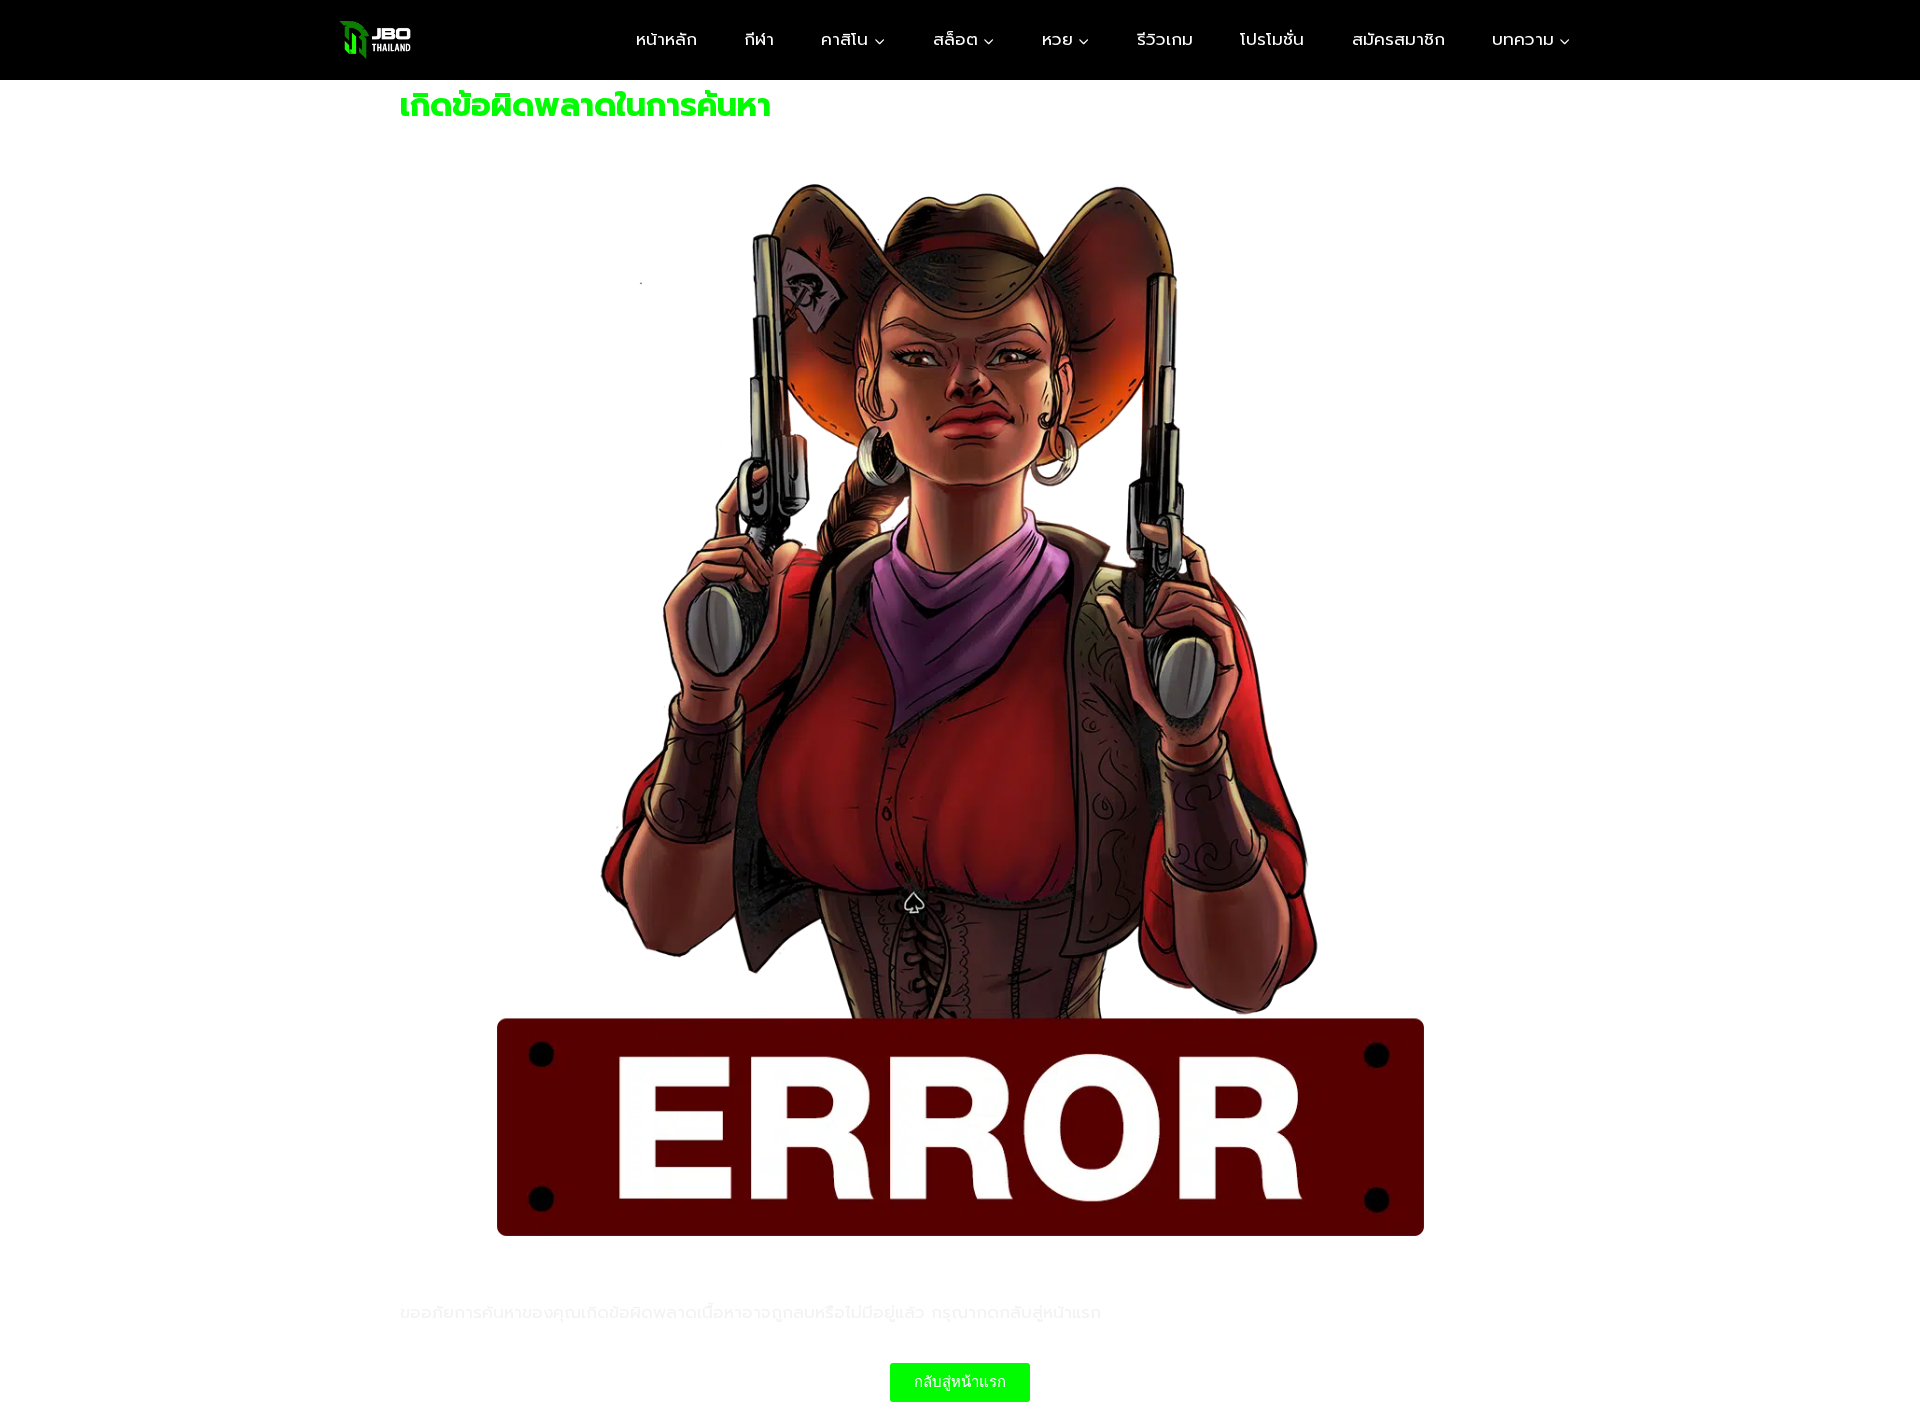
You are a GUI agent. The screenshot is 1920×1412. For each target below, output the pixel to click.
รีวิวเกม (1165, 39)
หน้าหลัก (666, 39)
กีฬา (759, 39)
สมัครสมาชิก (1398, 39)
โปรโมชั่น (1272, 39)
